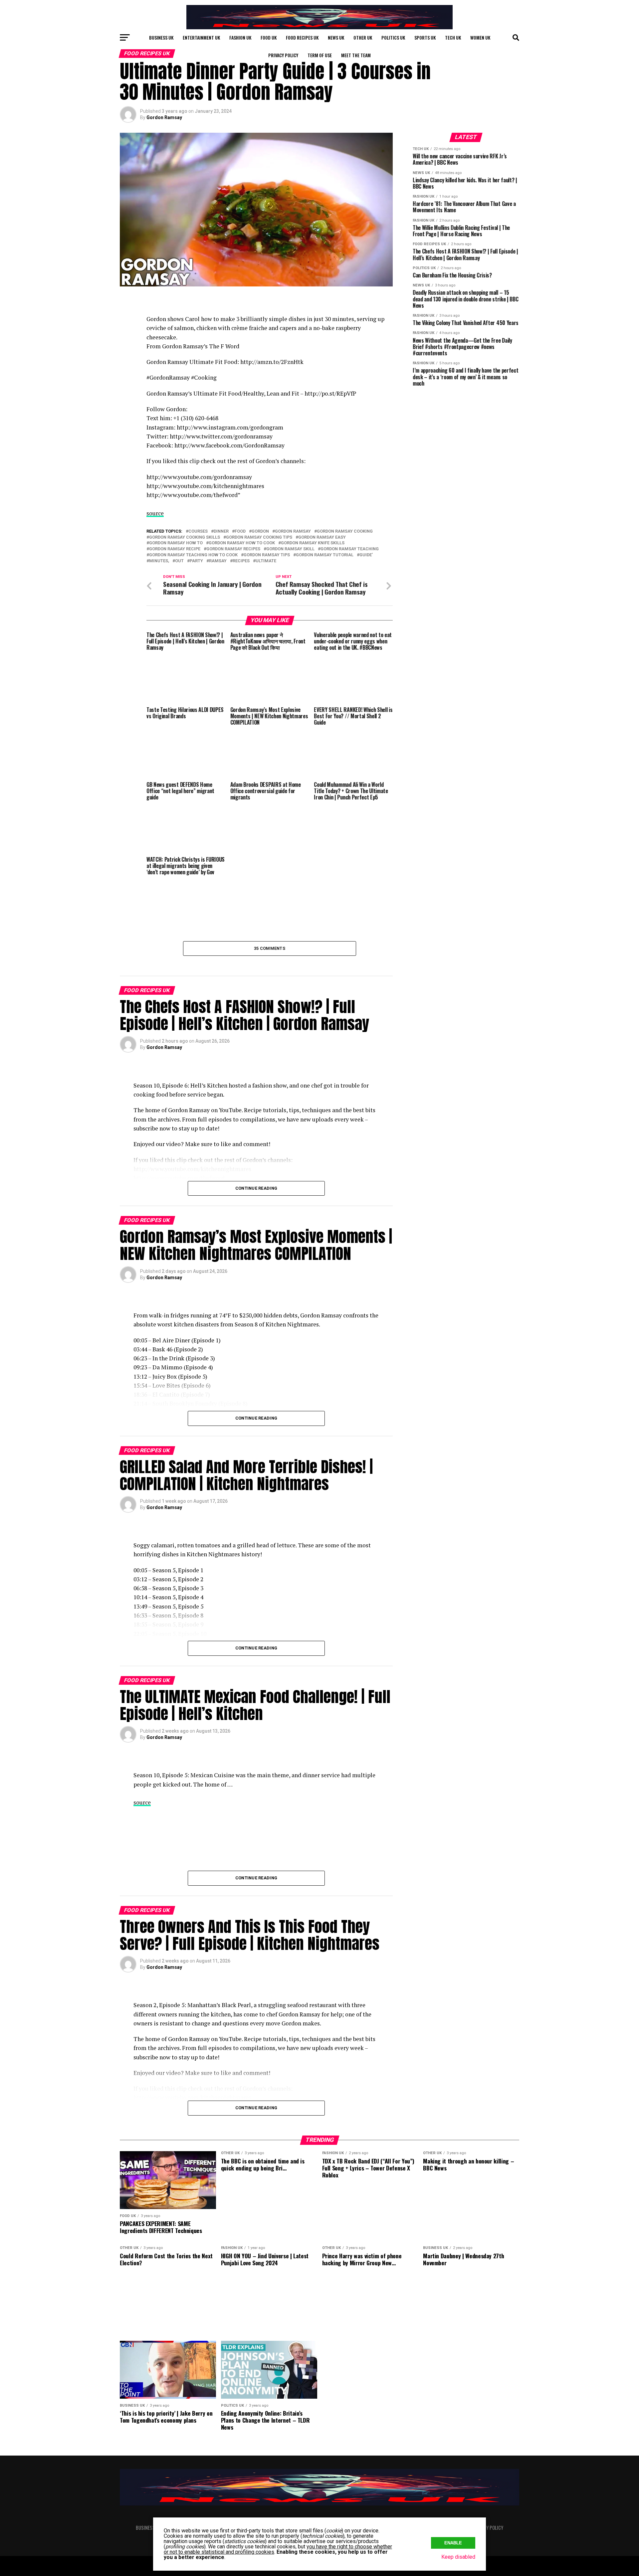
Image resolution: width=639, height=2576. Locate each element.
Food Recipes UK (302, 37)
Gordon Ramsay (164, 117)
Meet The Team (356, 55)
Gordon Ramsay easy (322, 537)
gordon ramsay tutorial (325, 555)
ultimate (266, 561)
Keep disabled (458, 2557)
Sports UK (425, 37)
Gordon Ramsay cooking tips (259, 537)
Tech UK (453, 37)
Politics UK (393, 37)
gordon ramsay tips (267, 555)
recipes (241, 561)
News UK (336, 37)
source (155, 513)
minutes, (159, 561)
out (179, 561)
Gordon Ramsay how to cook (242, 543)
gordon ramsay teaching (350, 549)
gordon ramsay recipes (233, 549)
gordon (260, 531)
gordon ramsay (293, 531)
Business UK (161, 37)
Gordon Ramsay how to (176, 543)
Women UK (480, 37)
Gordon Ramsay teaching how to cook (193, 555)
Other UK (363, 37)
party (196, 561)
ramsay (218, 561)
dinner (221, 531)
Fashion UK (240, 37)
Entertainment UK (201, 37)
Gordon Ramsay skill (290, 549)
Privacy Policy (283, 55)
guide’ (366, 555)
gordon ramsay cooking (345, 531)
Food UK (269, 37)
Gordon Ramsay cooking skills (185, 537)
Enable (453, 2543)
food (240, 531)
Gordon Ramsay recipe (175, 549)
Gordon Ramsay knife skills (313, 543)
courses (198, 531)
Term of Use (320, 55)
